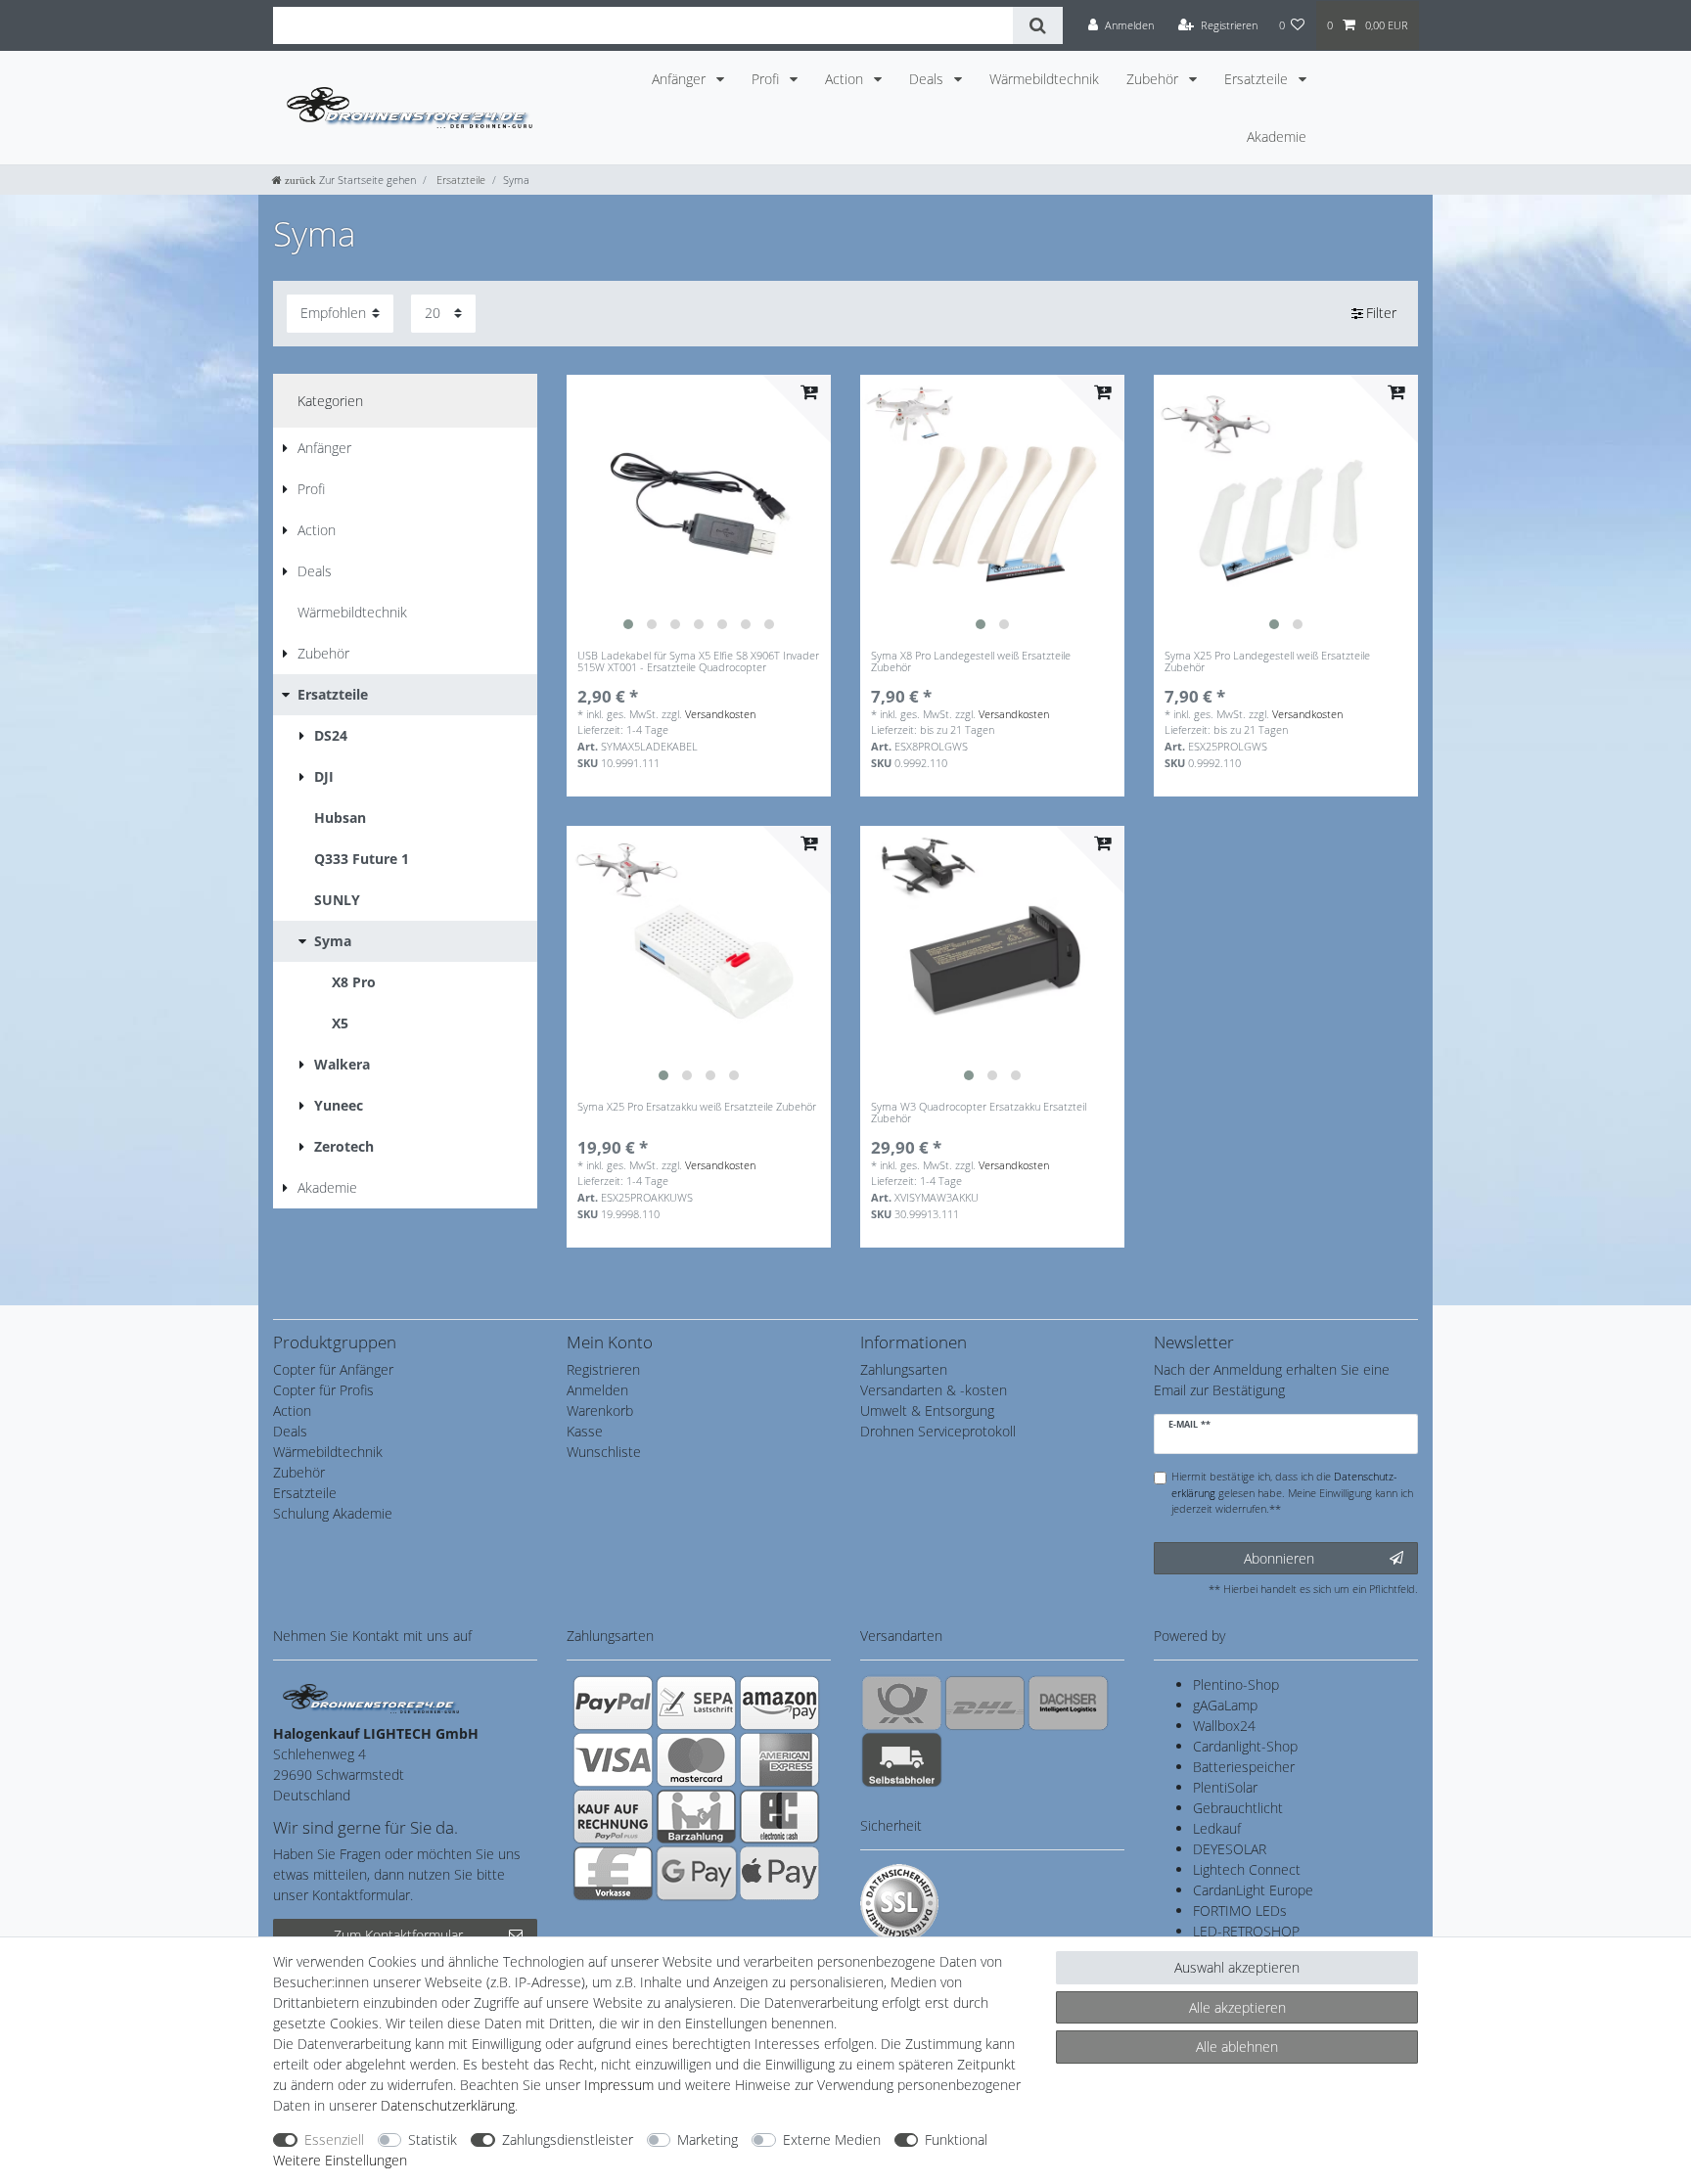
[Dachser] (1068, 1703)
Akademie (1277, 136)
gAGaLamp (1225, 1705)
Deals (928, 79)
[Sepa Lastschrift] (696, 1703)
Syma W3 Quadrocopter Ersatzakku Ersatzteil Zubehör (979, 1113)
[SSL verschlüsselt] (899, 1903)
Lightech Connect (1247, 1869)
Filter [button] (1381, 313)
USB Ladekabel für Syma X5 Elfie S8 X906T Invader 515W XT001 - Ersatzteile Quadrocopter (698, 662)
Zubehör (1154, 79)
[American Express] (779, 1759)
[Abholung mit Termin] (902, 1759)
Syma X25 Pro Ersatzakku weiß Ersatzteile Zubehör (697, 1107)
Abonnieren (1279, 1558)
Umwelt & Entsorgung (927, 1410)
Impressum (619, 2085)
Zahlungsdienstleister (568, 2139)
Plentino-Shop (1236, 1684)
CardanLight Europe (1253, 1890)
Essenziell (334, 2139)
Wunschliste (604, 1452)
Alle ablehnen (1237, 2047)
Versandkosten (720, 714)
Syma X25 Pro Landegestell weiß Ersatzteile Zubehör (1267, 662)
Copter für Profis (323, 1390)
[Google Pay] (696, 1873)
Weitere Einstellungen (340, 2160)
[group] (699, 507)
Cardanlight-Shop (1245, 1746)
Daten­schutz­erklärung (448, 2105)
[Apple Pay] (779, 1873)
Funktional (956, 2139)
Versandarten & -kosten (934, 1390)
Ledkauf (1217, 1828)
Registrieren (603, 1369)
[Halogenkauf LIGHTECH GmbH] (371, 1697)
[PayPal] (613, 1703)
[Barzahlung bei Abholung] (696, 1816)
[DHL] (985, 1703)
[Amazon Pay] (779, 1703)
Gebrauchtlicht (1238, 1808)
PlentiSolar (1225, 1787)
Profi (767, 79)
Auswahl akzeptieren (1237, 1967)
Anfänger (681, 79)
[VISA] (613, 1759)
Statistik (433, 2139)
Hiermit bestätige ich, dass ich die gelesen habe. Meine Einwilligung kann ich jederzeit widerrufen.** (1292, 1493)
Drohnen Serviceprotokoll (938, 1431)
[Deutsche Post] (902, 1703)
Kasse (585, 1431)
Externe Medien (832, 2139)
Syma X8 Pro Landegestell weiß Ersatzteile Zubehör (971, 662)
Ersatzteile (1258, 79)
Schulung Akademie (333, 1513)
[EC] (779, 1816)
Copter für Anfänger (333, 1369)
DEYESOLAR (1230, 1849)
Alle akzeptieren (1237, 2007)
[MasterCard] (696, 1759)
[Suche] (1038, 25)
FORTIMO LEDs (1240, 1911)
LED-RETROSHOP (1246, 1931)
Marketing (708, 2139)
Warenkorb (600, 1410)
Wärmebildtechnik (1044, 79)
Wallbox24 (1224, 1726)
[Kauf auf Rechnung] (613, 1816)
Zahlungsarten (904, 1369)
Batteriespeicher (1244, 1767)
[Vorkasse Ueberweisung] (613, 1873)
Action (846, 79)
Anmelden (597, 1390)
